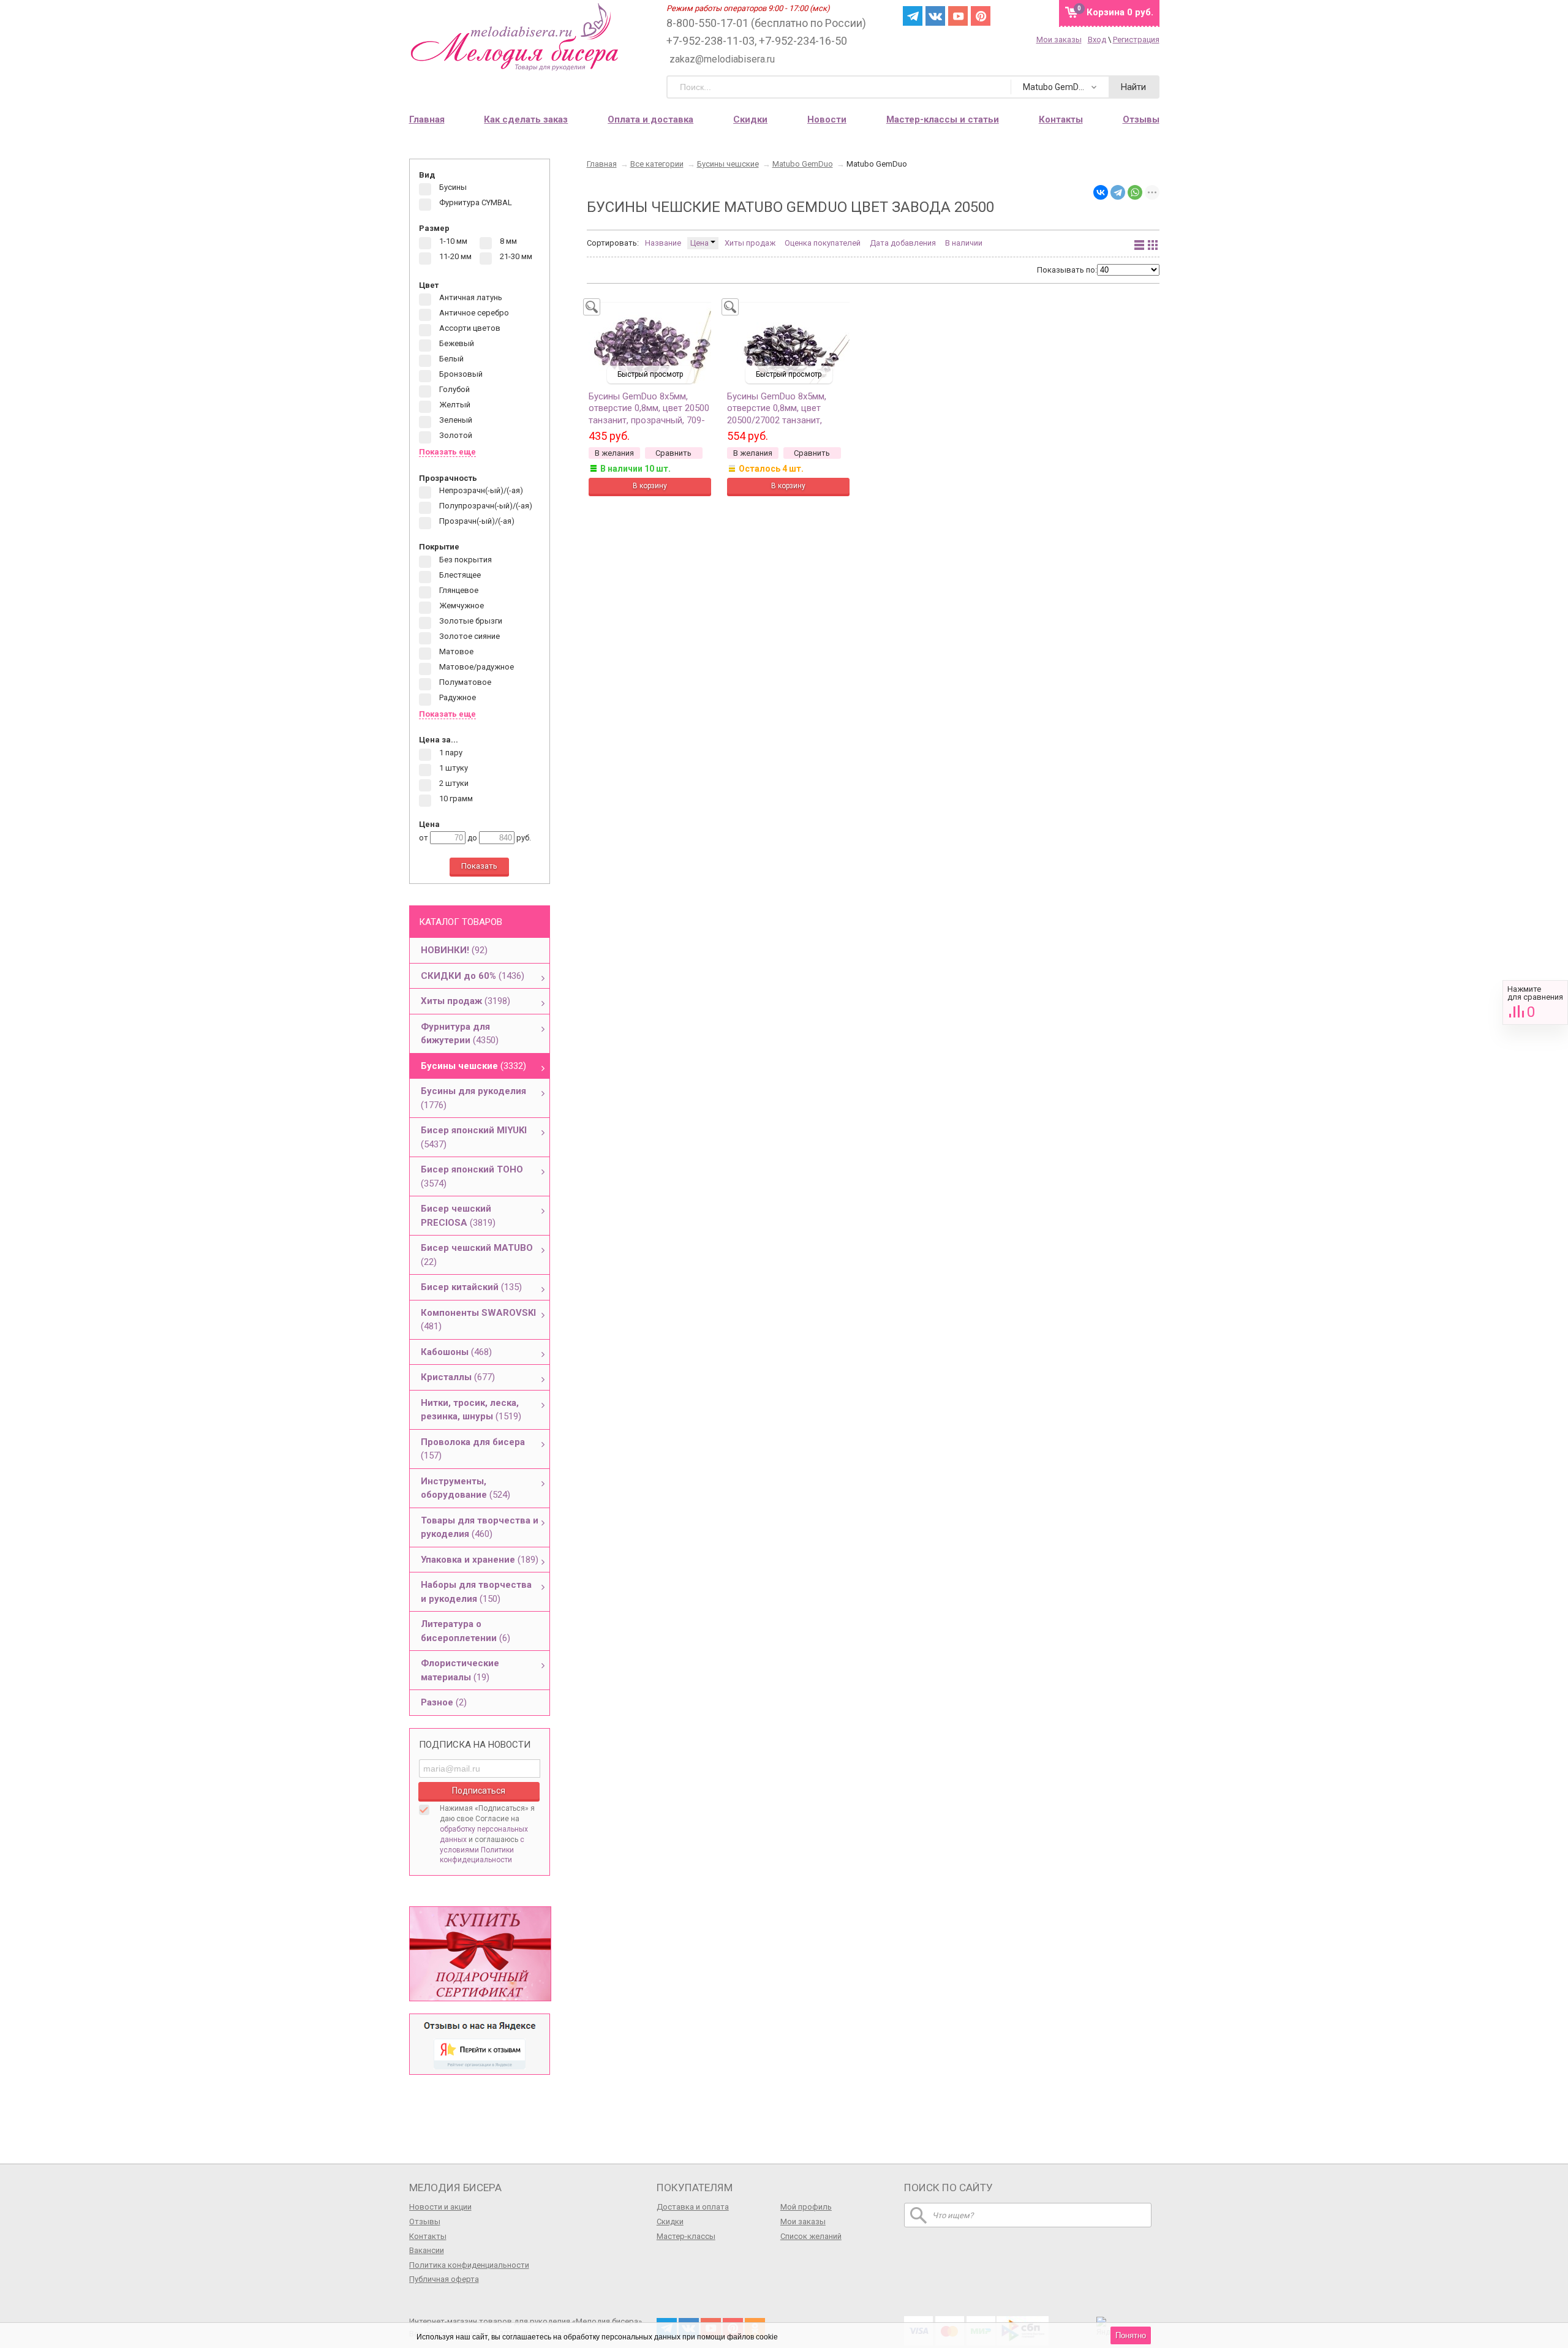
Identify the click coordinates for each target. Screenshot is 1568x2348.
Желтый (454, 405)
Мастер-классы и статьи (943, 119)
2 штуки (453, 783)
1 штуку (453, 768)
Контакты (428, 2236)
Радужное (457, 697)
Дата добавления (903, 243)
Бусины (452, 188)
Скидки (750, 119)
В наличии (964, 243)
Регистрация (1136, 40)
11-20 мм (454, 256)
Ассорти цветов (469, 329)
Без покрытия (465, 560)
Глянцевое (458, 590)
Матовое (455, 651)
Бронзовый (460, 375)
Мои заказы (1059, 40)
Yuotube (958, 16)
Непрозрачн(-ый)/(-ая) (480, 491)
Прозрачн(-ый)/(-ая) (476, 522)
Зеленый (455, 421)
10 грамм (455, 798)
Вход (1097, 40)
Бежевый (456, 344)
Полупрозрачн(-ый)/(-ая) (485, 506)
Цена (700, 243)
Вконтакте (935, 16)
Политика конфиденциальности (469, 2265)
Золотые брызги (470, 621)
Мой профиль (806, 2207)
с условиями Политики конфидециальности (482, 1850)
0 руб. (1120, 12)
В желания (614, 453)
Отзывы (425, 2222)
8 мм (507, 241)
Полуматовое (464, 682)
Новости (827, 119)
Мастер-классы (686, 2236)
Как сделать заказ (526, 119)
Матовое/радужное (476, 667)
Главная (427, 119)
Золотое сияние (469, 636)
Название (663, 243)
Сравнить (1535, 1002)
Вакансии (427, 2250)
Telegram (913, 16)
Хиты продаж (750, 243)
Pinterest (981, 16)
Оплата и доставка (650, 119)
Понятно (1131, 2335)
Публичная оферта (444, 2279)
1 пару (450, 753)
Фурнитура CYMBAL (475, 203)
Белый (450, 359)
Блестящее (459, 575)
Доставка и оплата (693, 2207)
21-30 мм (515, 256)
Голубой (454, 390)
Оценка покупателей (823, 243)
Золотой (455, 436)
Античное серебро (473, 313)
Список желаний (811, 2236)
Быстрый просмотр (650, 374)
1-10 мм (452, 241)
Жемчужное (461, 606)
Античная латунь (470, 298)
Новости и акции (440, 2207)
